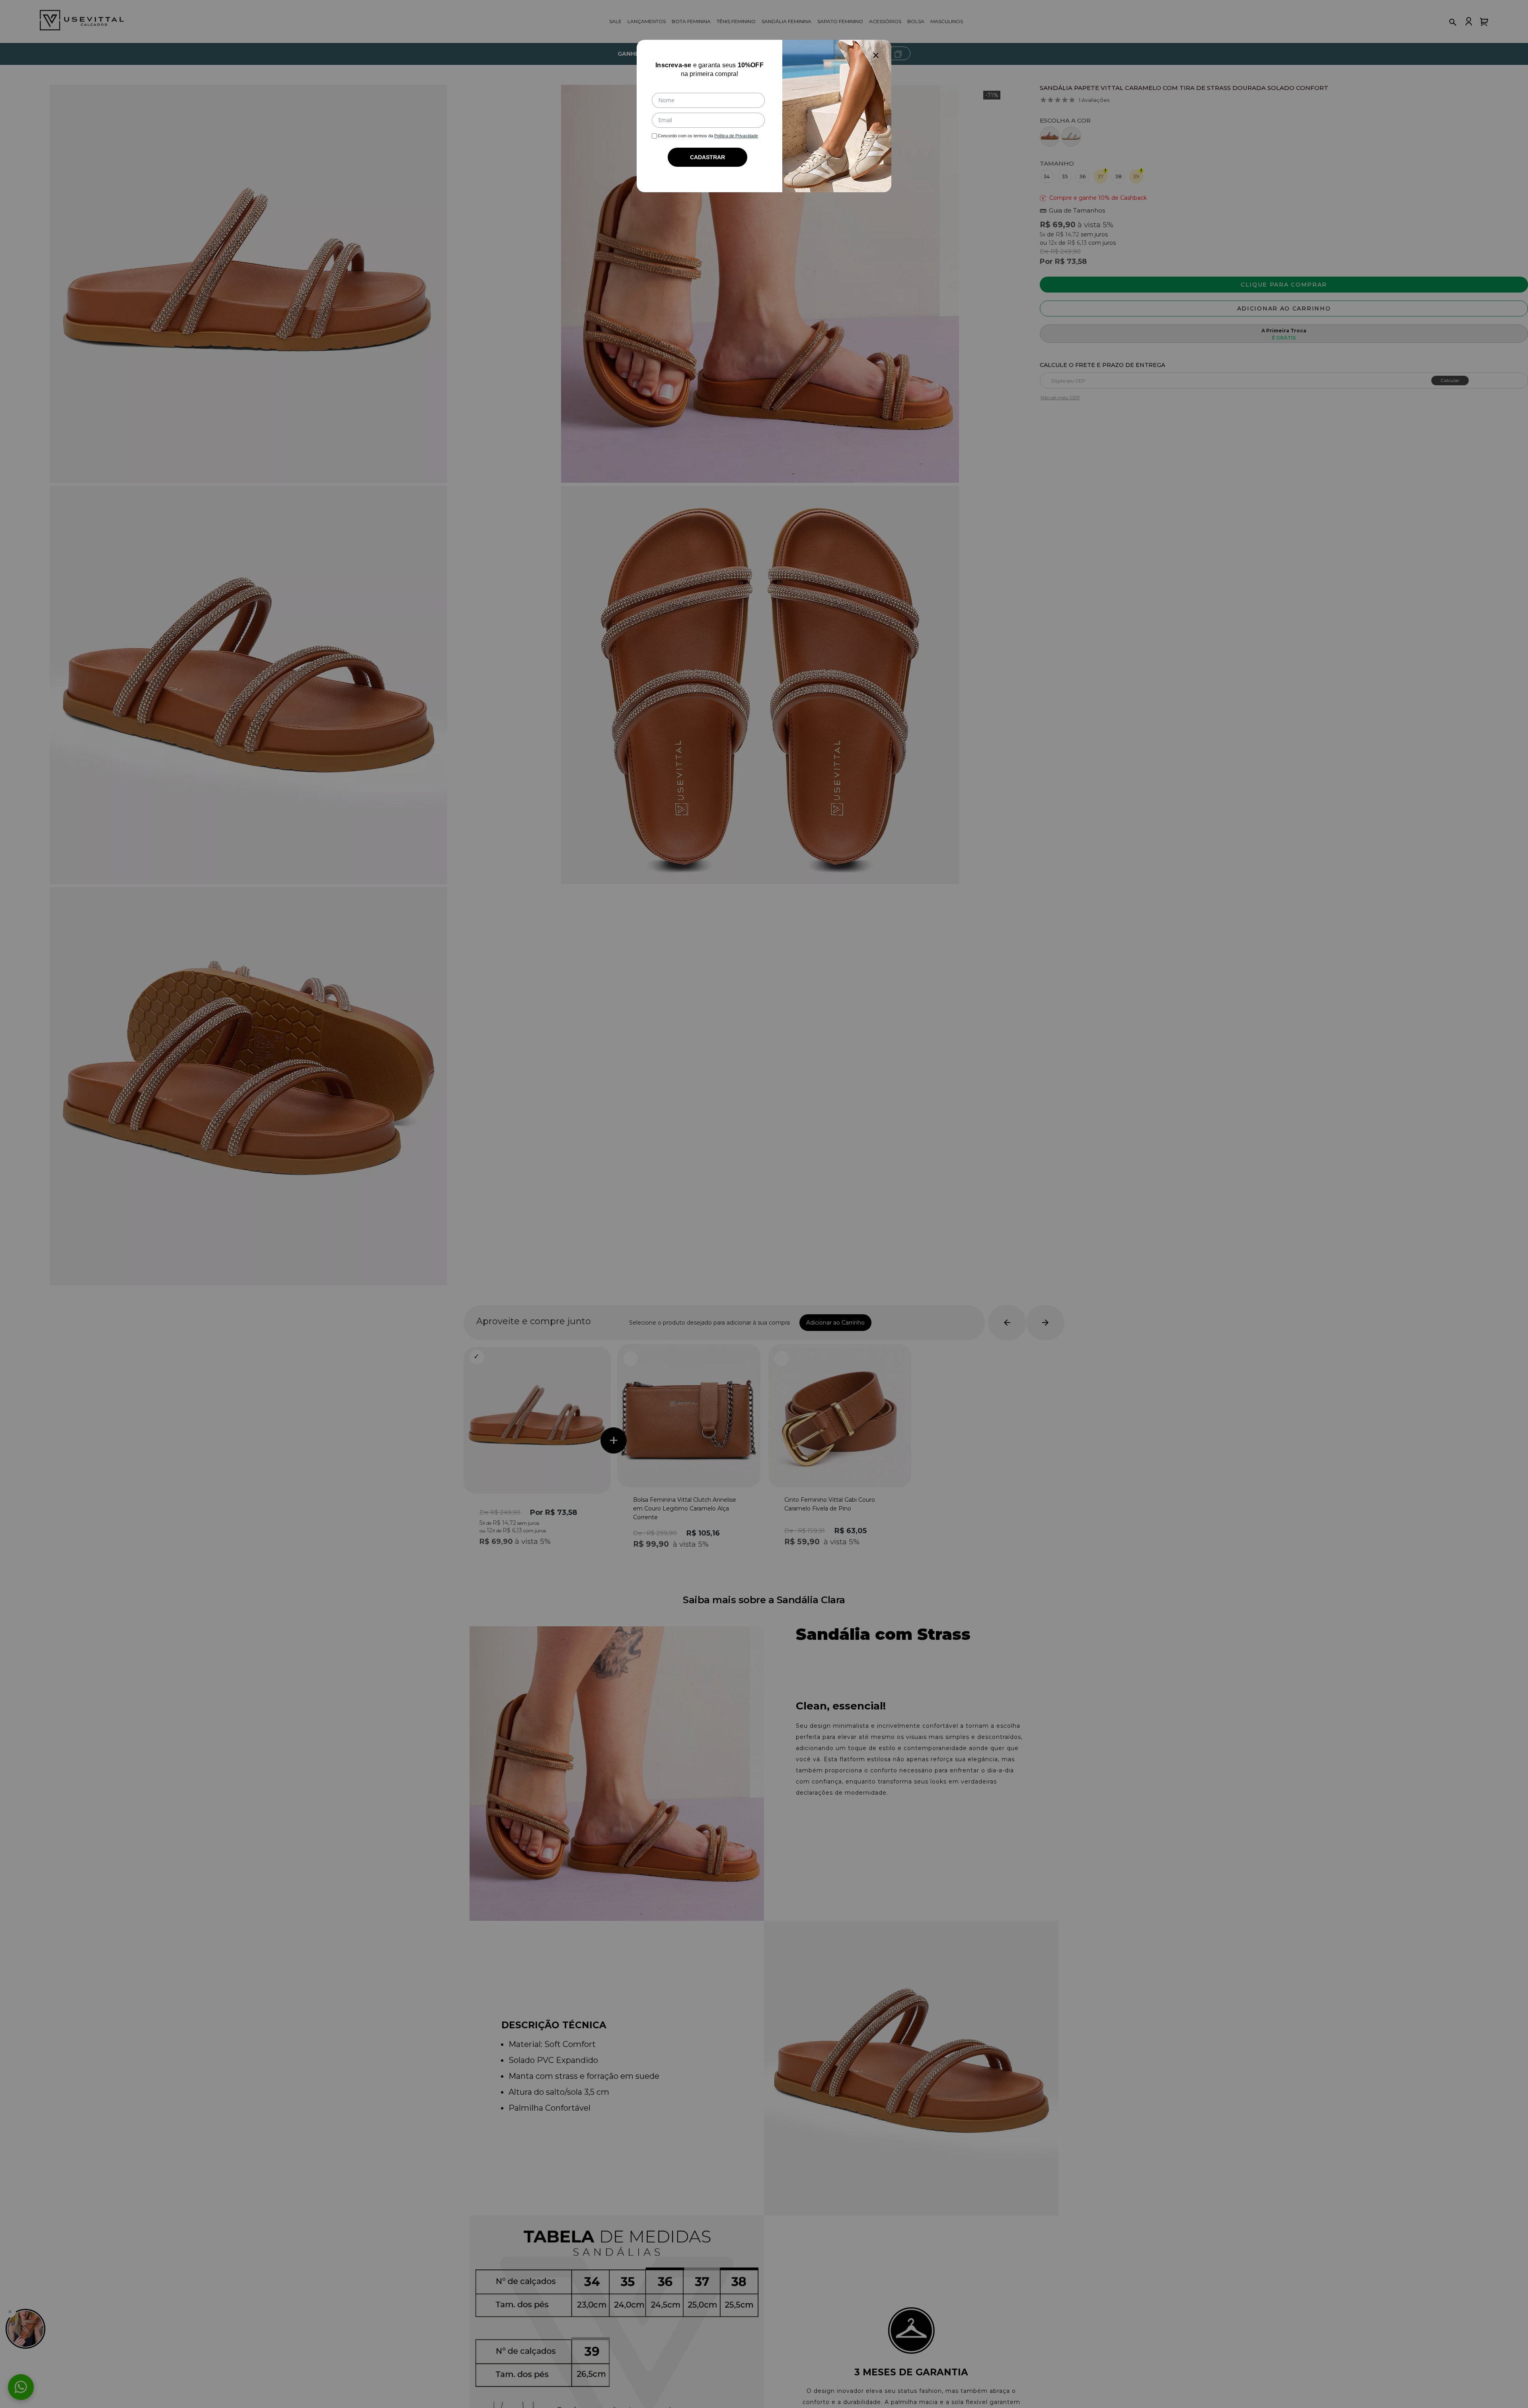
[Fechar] (876, 55)
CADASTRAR (707, 157)
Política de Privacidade (736, 136)
